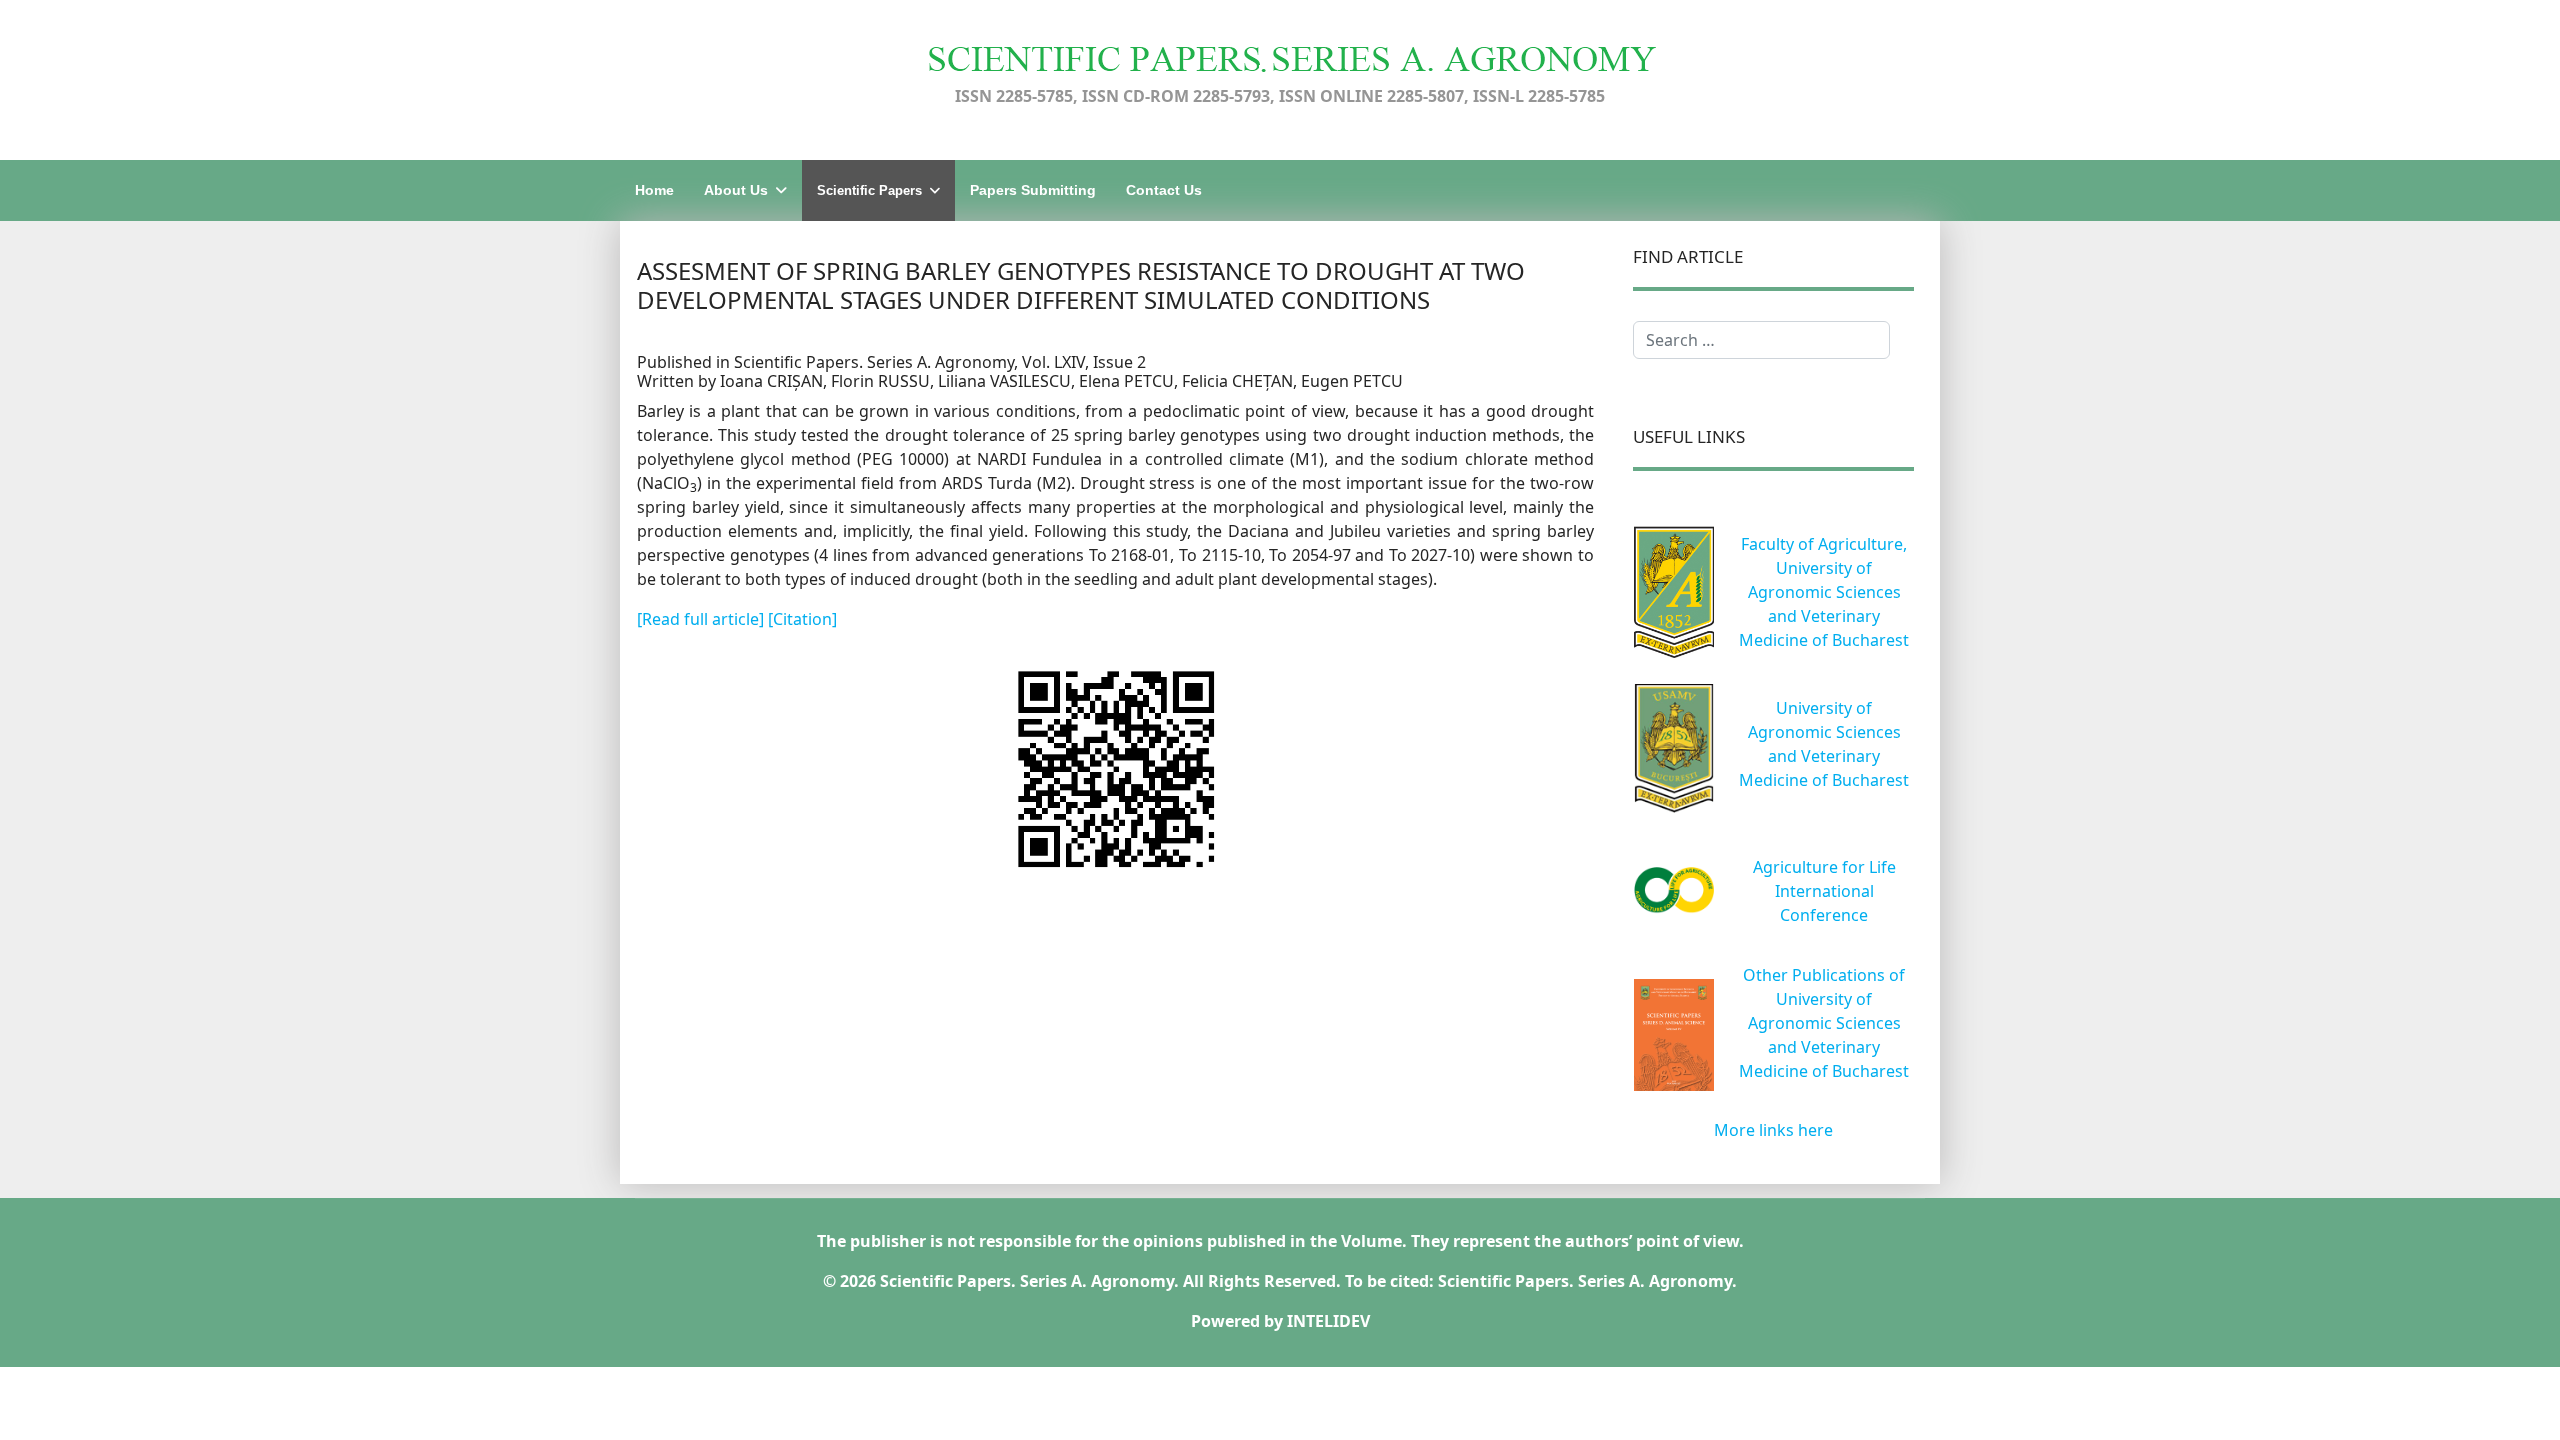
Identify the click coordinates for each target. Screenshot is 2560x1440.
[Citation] (802, 619)
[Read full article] (702, 619)
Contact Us (1164, 190)
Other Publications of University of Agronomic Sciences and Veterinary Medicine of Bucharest (1824, 1023)
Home (654, 190)
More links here (1773, 1130)
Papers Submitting (1033, 190)
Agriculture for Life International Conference (1824, 891)
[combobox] (1761, 340)
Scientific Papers (869, 190)
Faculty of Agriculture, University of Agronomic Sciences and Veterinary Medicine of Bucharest (1824, 592)
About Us (736, 190)
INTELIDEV (1328, 1321)
